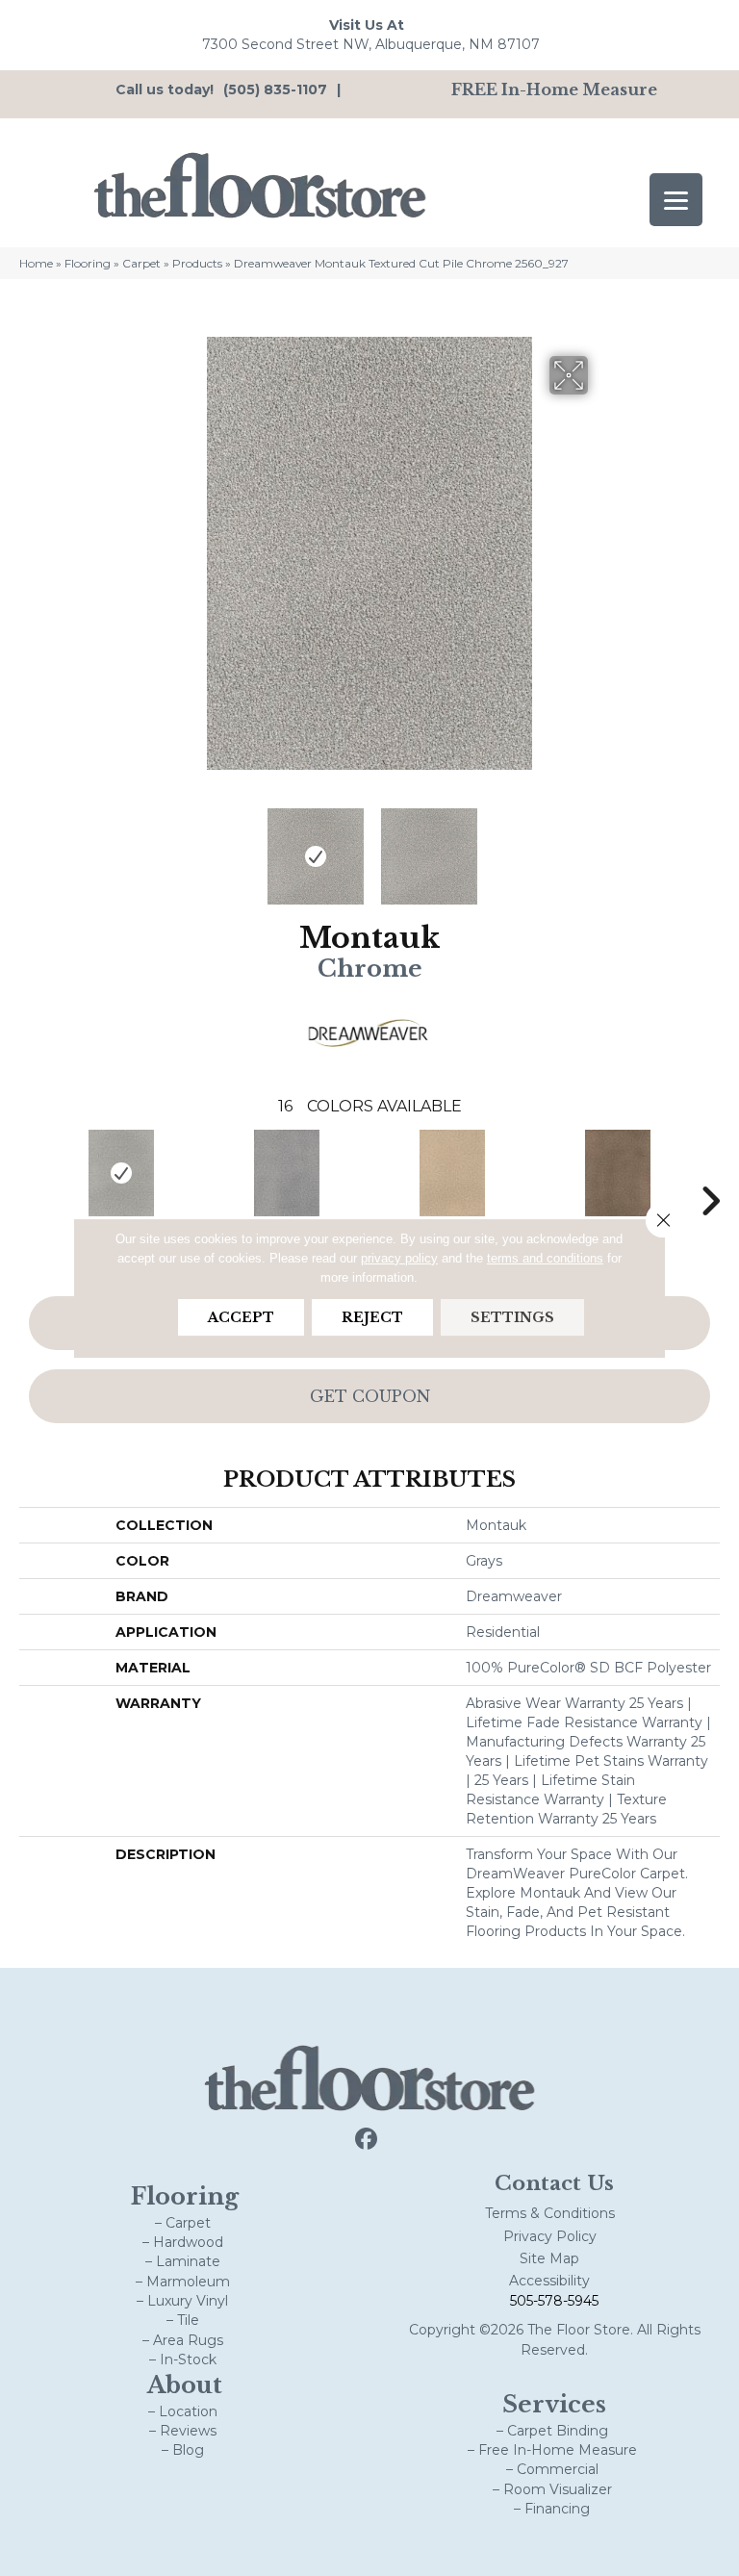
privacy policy (399, 1258)
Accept (241, 1317)
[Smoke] (287, 1173)
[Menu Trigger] (676, 200)
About (185, 2385)
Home (36, 263)
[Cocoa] (618, 1173)
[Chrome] (121, 1173)
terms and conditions (545, 1258)
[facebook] (367, 2140)
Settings (512, 1317)
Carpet (141, 263)
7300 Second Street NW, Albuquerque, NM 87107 (371, 44)
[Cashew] (452, 1173)
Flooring (88, 263)
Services (554, 2404)
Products (197, 263)
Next (600, 847)
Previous (139, 847)
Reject (372, 1317)
